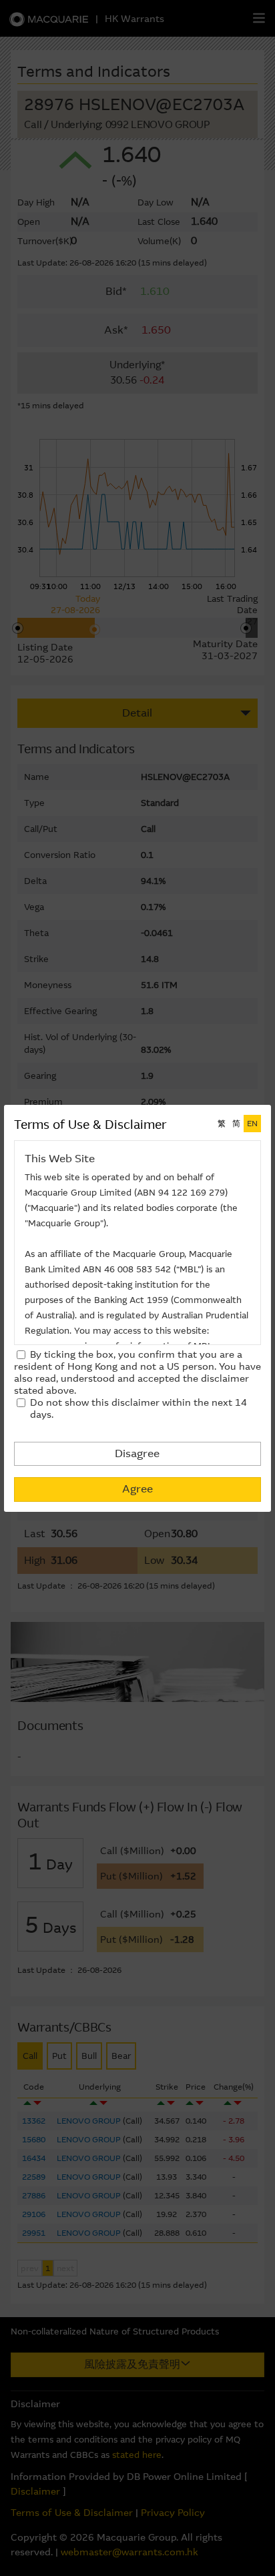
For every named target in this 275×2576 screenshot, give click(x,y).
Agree (137, 1489)
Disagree (137, 1453)
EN (252, 1124)
